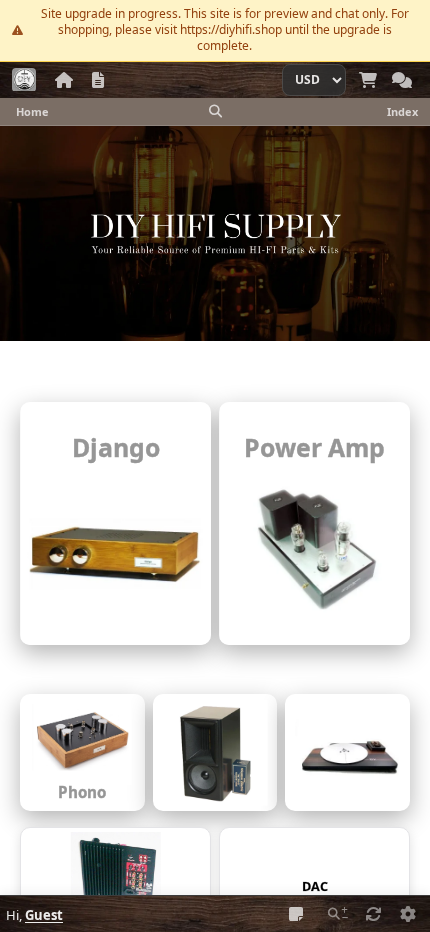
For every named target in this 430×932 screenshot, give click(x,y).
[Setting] (408, 914)
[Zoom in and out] (338, 914)
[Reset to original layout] (374, 914)
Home (32, 111)
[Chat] (402, 80)
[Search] (215, 111)
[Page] (98, 80)
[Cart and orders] (368, 80)
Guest (44, 915)
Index (402, 111)
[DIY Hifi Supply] (24, 80)
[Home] (64, 80)
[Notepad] (296, 914)
